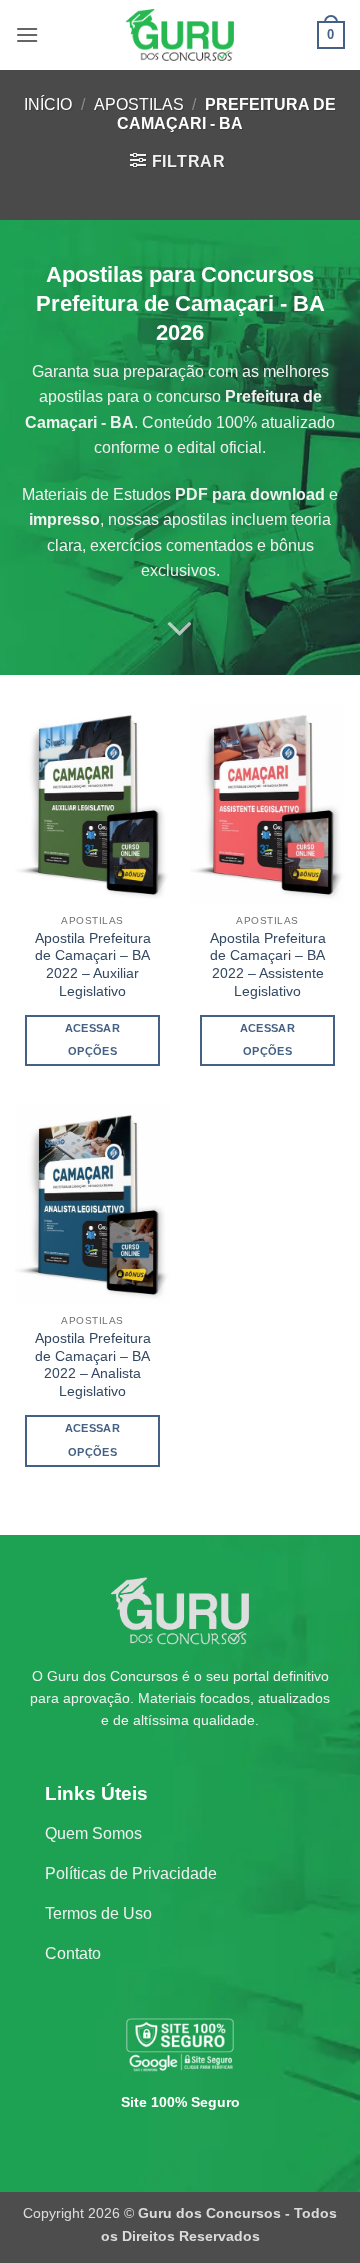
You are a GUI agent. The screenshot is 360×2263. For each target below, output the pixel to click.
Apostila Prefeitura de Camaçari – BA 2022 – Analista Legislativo (93, 1365)
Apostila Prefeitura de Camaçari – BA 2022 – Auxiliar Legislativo (93, 965)
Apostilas (139, 104)
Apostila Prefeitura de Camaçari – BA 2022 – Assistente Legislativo (268, 965)
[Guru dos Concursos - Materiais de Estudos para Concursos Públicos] (180, 35)
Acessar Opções (92, 1040)
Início (48, 104)
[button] (27, 34)
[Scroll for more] (180, 629)
